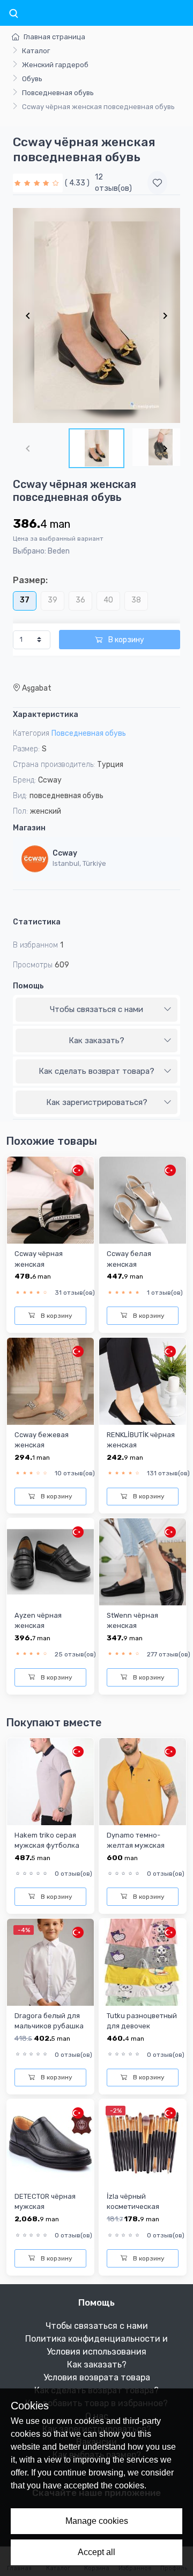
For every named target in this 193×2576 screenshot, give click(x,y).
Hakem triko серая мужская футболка (47, 1840)
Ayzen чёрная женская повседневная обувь (50, 1626)
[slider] (38, 183)
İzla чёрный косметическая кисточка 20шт (133, 2207)
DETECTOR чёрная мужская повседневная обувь (50, 2207)
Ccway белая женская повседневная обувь (142, 1264)
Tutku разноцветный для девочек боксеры (142, 2026)
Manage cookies (97, 2521)
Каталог (36, 51)
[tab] (96, 1010)
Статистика (37, 922)
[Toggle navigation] (13, 14)
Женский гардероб (55, 65)
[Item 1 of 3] (96, 315)
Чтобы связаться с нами (96, 1009)
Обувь (32, 79)
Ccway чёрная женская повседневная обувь (50, 1264)
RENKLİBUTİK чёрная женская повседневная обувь (142, 1445)
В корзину (125, 640)
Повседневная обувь (58, 93)
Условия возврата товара (97, 2377)
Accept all (96, 2552)
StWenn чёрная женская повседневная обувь (142, 1626)
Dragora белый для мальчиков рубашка (49, 2021)
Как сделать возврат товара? (96, 1071)
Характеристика (46, 715)
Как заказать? (96, 1041)
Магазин (29, 828)
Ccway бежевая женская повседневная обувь (50, 1445)
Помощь (28, 986)
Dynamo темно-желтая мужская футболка (136, 1846)
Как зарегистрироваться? (97, 1102)
